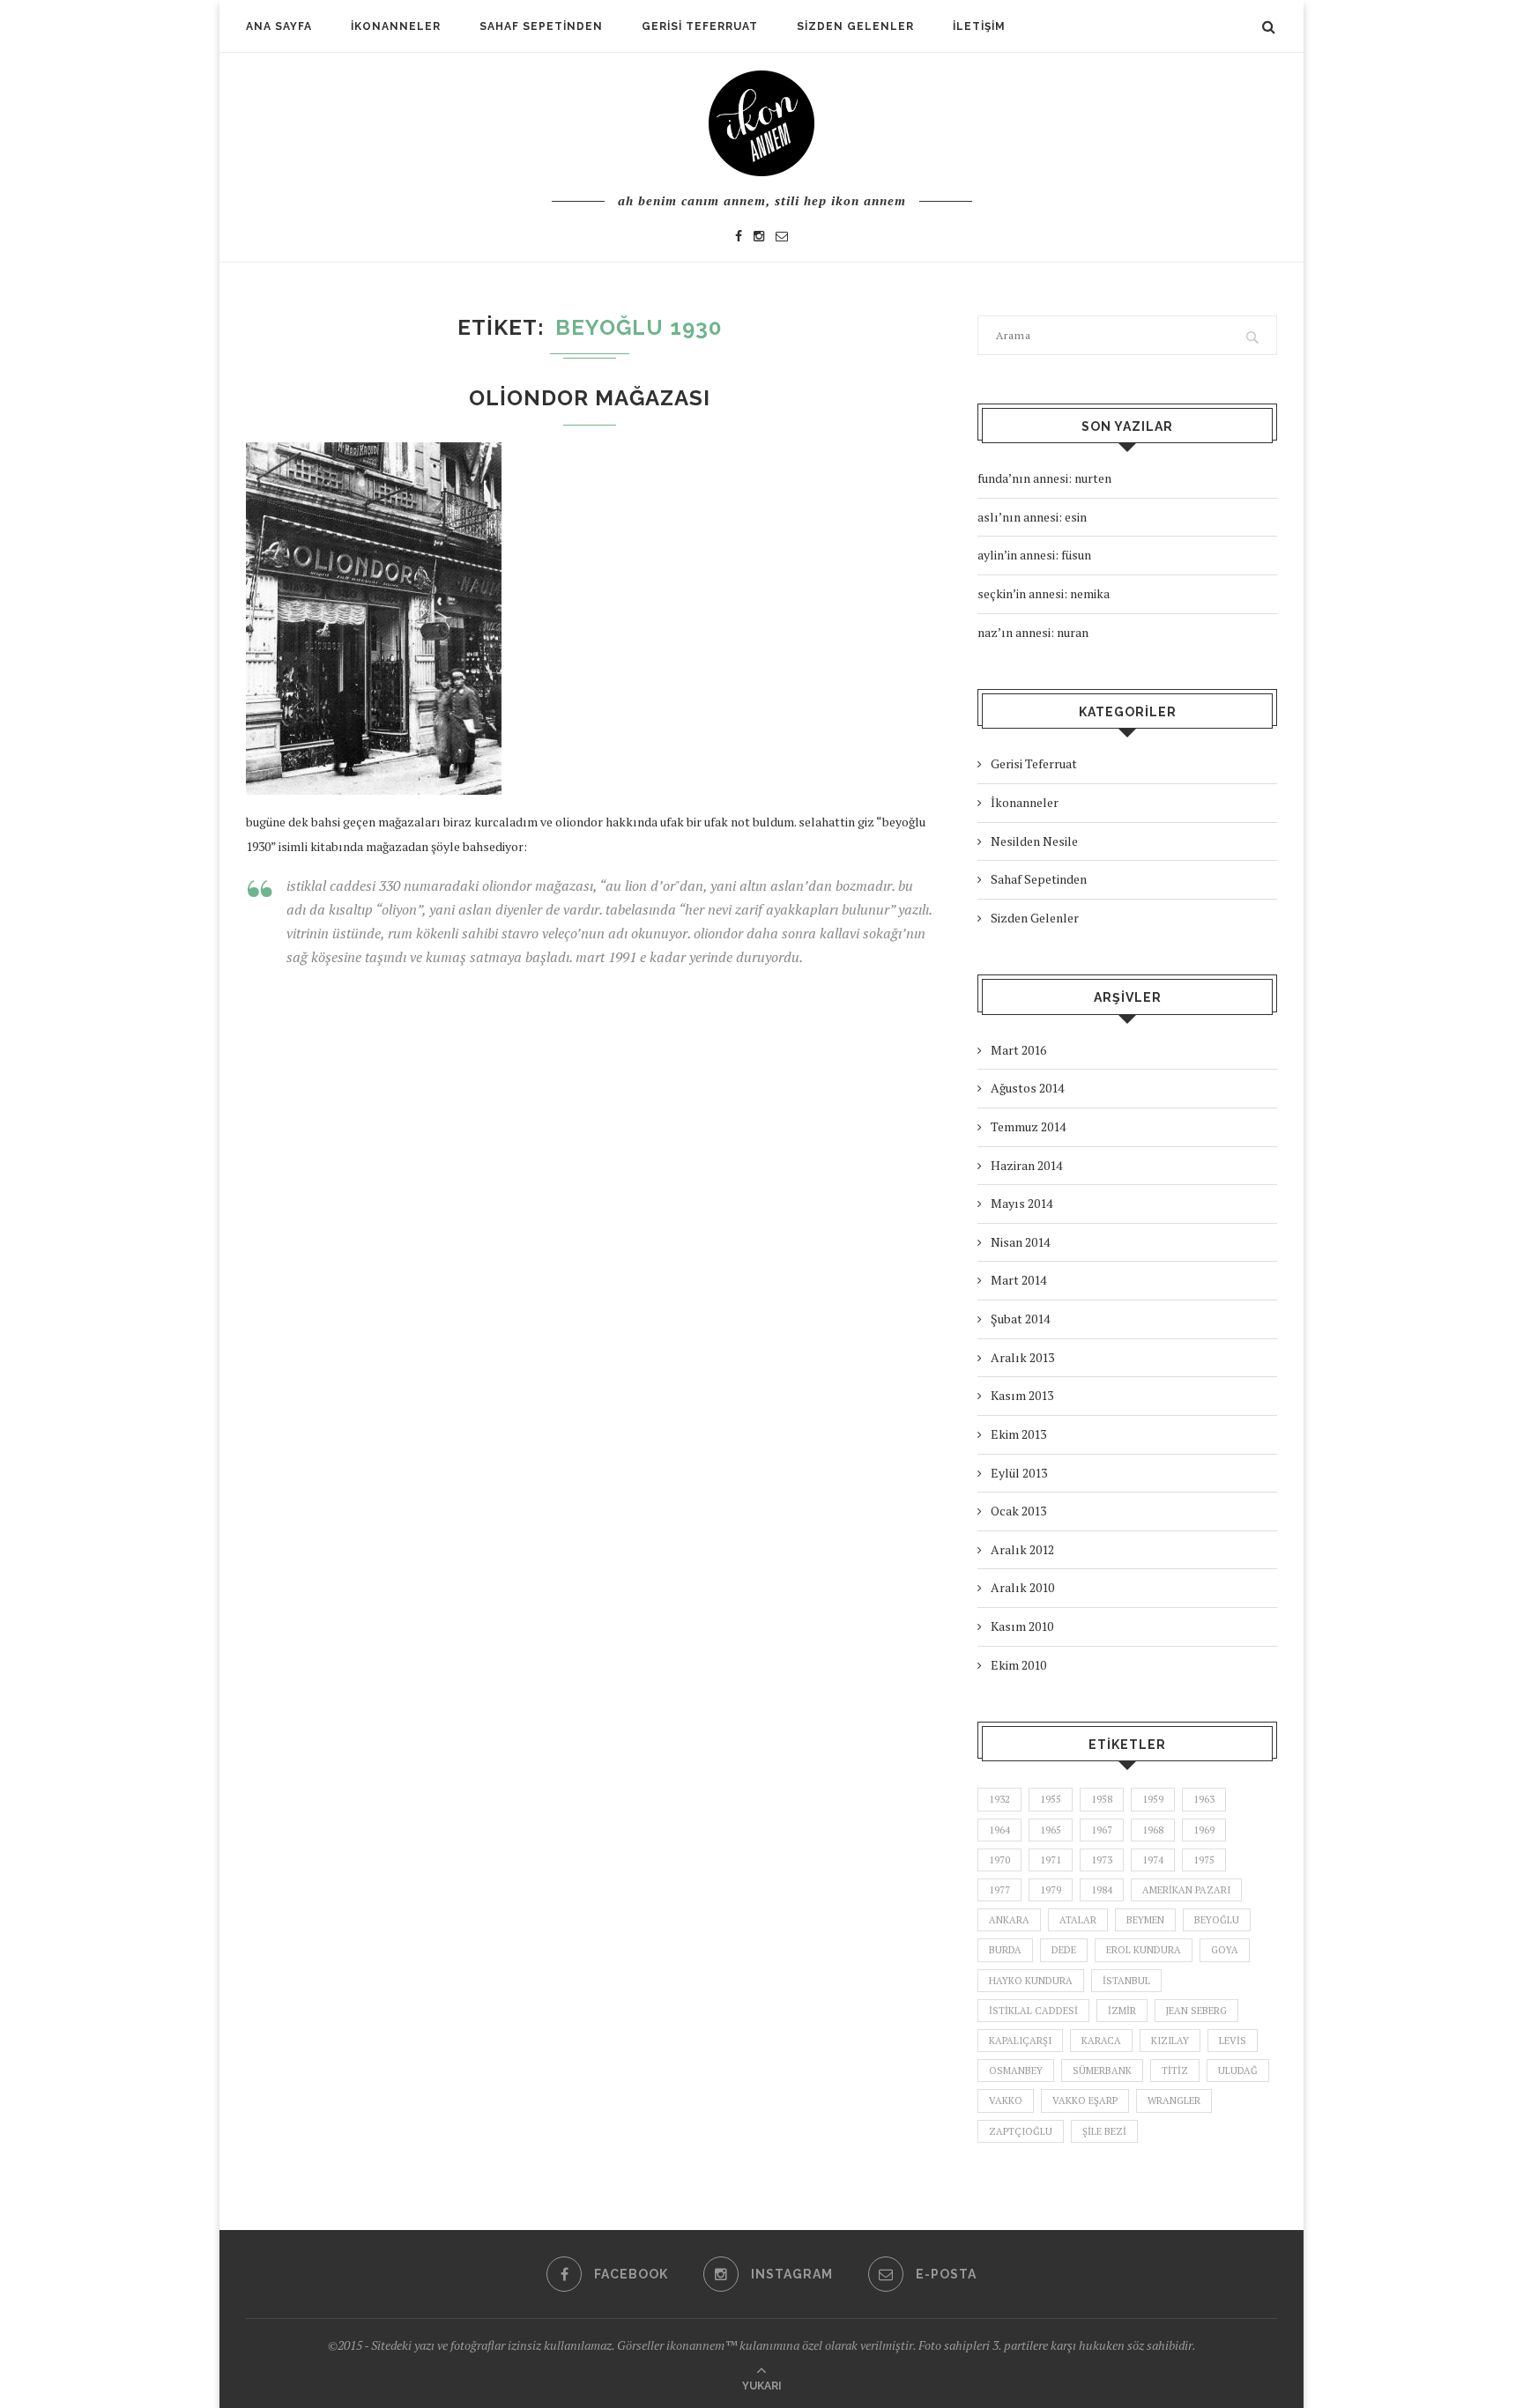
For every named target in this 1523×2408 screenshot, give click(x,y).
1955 (1051, 1799)
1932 (999, 1799)
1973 (1102, 1860)
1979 (1051, 1890)
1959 (1153, 1799)
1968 (1153, 1830)
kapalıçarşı (1020, 2041)
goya (1225, 1950)
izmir (1122, 2011)
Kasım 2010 (1022, 1626)
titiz (1175, 2071)
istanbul (1126, 1981)
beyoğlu (1217, 1920)
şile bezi (1104, 2131)
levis (1233, 2041)
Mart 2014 (1018, 1280)
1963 (1204, 1799)
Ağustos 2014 (1027, 1088)
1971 (1051, 1860)
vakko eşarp (1085, 2101)
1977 (999, 1890)
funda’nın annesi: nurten (1044, 478)
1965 (1051, 1830)
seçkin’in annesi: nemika (1044, 593)
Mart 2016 (1018, 1050)
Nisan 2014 (1020, 1242)
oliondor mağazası (590, 398)
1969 (1204, 1830)
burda (1005, 1950)
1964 (999, 1830)
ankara (1009, 1920)
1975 (1204, 1860)
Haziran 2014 (1026, 1165)
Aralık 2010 (1022, 1587)
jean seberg (1196, 2011)
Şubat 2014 (1020, 1319)
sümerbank (1102, 2071)
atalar (1078, 1920)
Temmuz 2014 (1028, 1126)
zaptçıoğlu (1021, 2131)
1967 (1102, 1830)
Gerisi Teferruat (700, 26)
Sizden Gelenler (855, 26)
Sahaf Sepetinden (541, 26)
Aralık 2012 (1022, 1549)
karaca (1101, 2041)
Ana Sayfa (279, 26)
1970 (999, 1860)
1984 (1102, 1890)
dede (1064, 1950)
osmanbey (1016, 2071)
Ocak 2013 (1018, 1511)
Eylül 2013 (1019, 1473)
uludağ (1238, 2071)
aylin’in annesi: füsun (1034, 555)
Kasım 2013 (1022, 1395)
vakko (1006, 2101)
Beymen (1145, 1920)
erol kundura (1144, 1950)
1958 (1102, 1799)
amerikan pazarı (1186, 1890)
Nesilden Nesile (1034, 841)
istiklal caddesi (1033, 2011)
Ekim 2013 (1018, 1434)
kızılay (1170, 2041)
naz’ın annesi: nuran (1033, 632)
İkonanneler (396, 26)
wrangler (1174, 2101)
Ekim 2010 (1018, 1665)
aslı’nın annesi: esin (1032, 517)
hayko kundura (1031, 1981)
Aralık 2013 (1022, 1357)
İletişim (979, 26)
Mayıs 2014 (1022, 1203)
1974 (1153, 1860)
